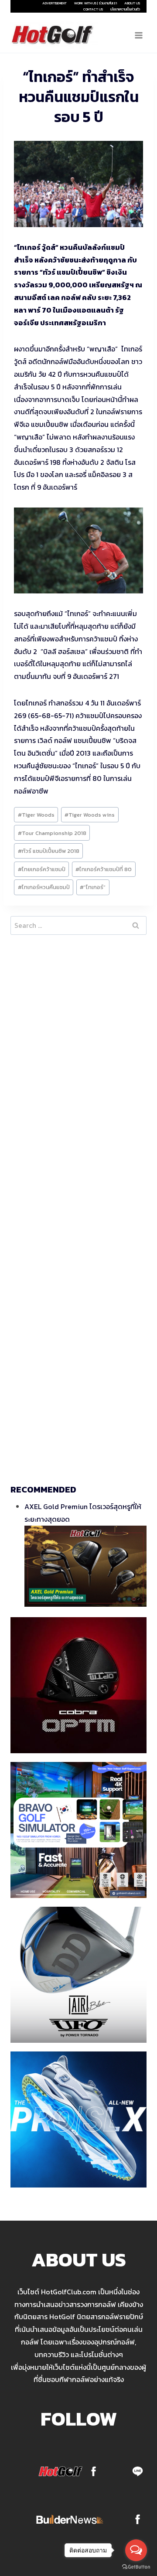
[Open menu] (138, 35)
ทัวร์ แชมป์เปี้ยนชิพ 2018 (49, 851)
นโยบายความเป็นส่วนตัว (125, 9)
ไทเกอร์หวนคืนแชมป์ (44, 887)
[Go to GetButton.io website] (136, 2567)
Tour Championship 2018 (52, 833)
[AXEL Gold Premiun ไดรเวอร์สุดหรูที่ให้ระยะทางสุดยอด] (85, 1566)
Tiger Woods (36, 815)
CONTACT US (93, 9)
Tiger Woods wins (90, 815)
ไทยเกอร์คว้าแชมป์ (42, 869)
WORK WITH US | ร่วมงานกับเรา (96, 3)
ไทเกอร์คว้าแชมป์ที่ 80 (104, 869)
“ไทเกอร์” (93, 887)
